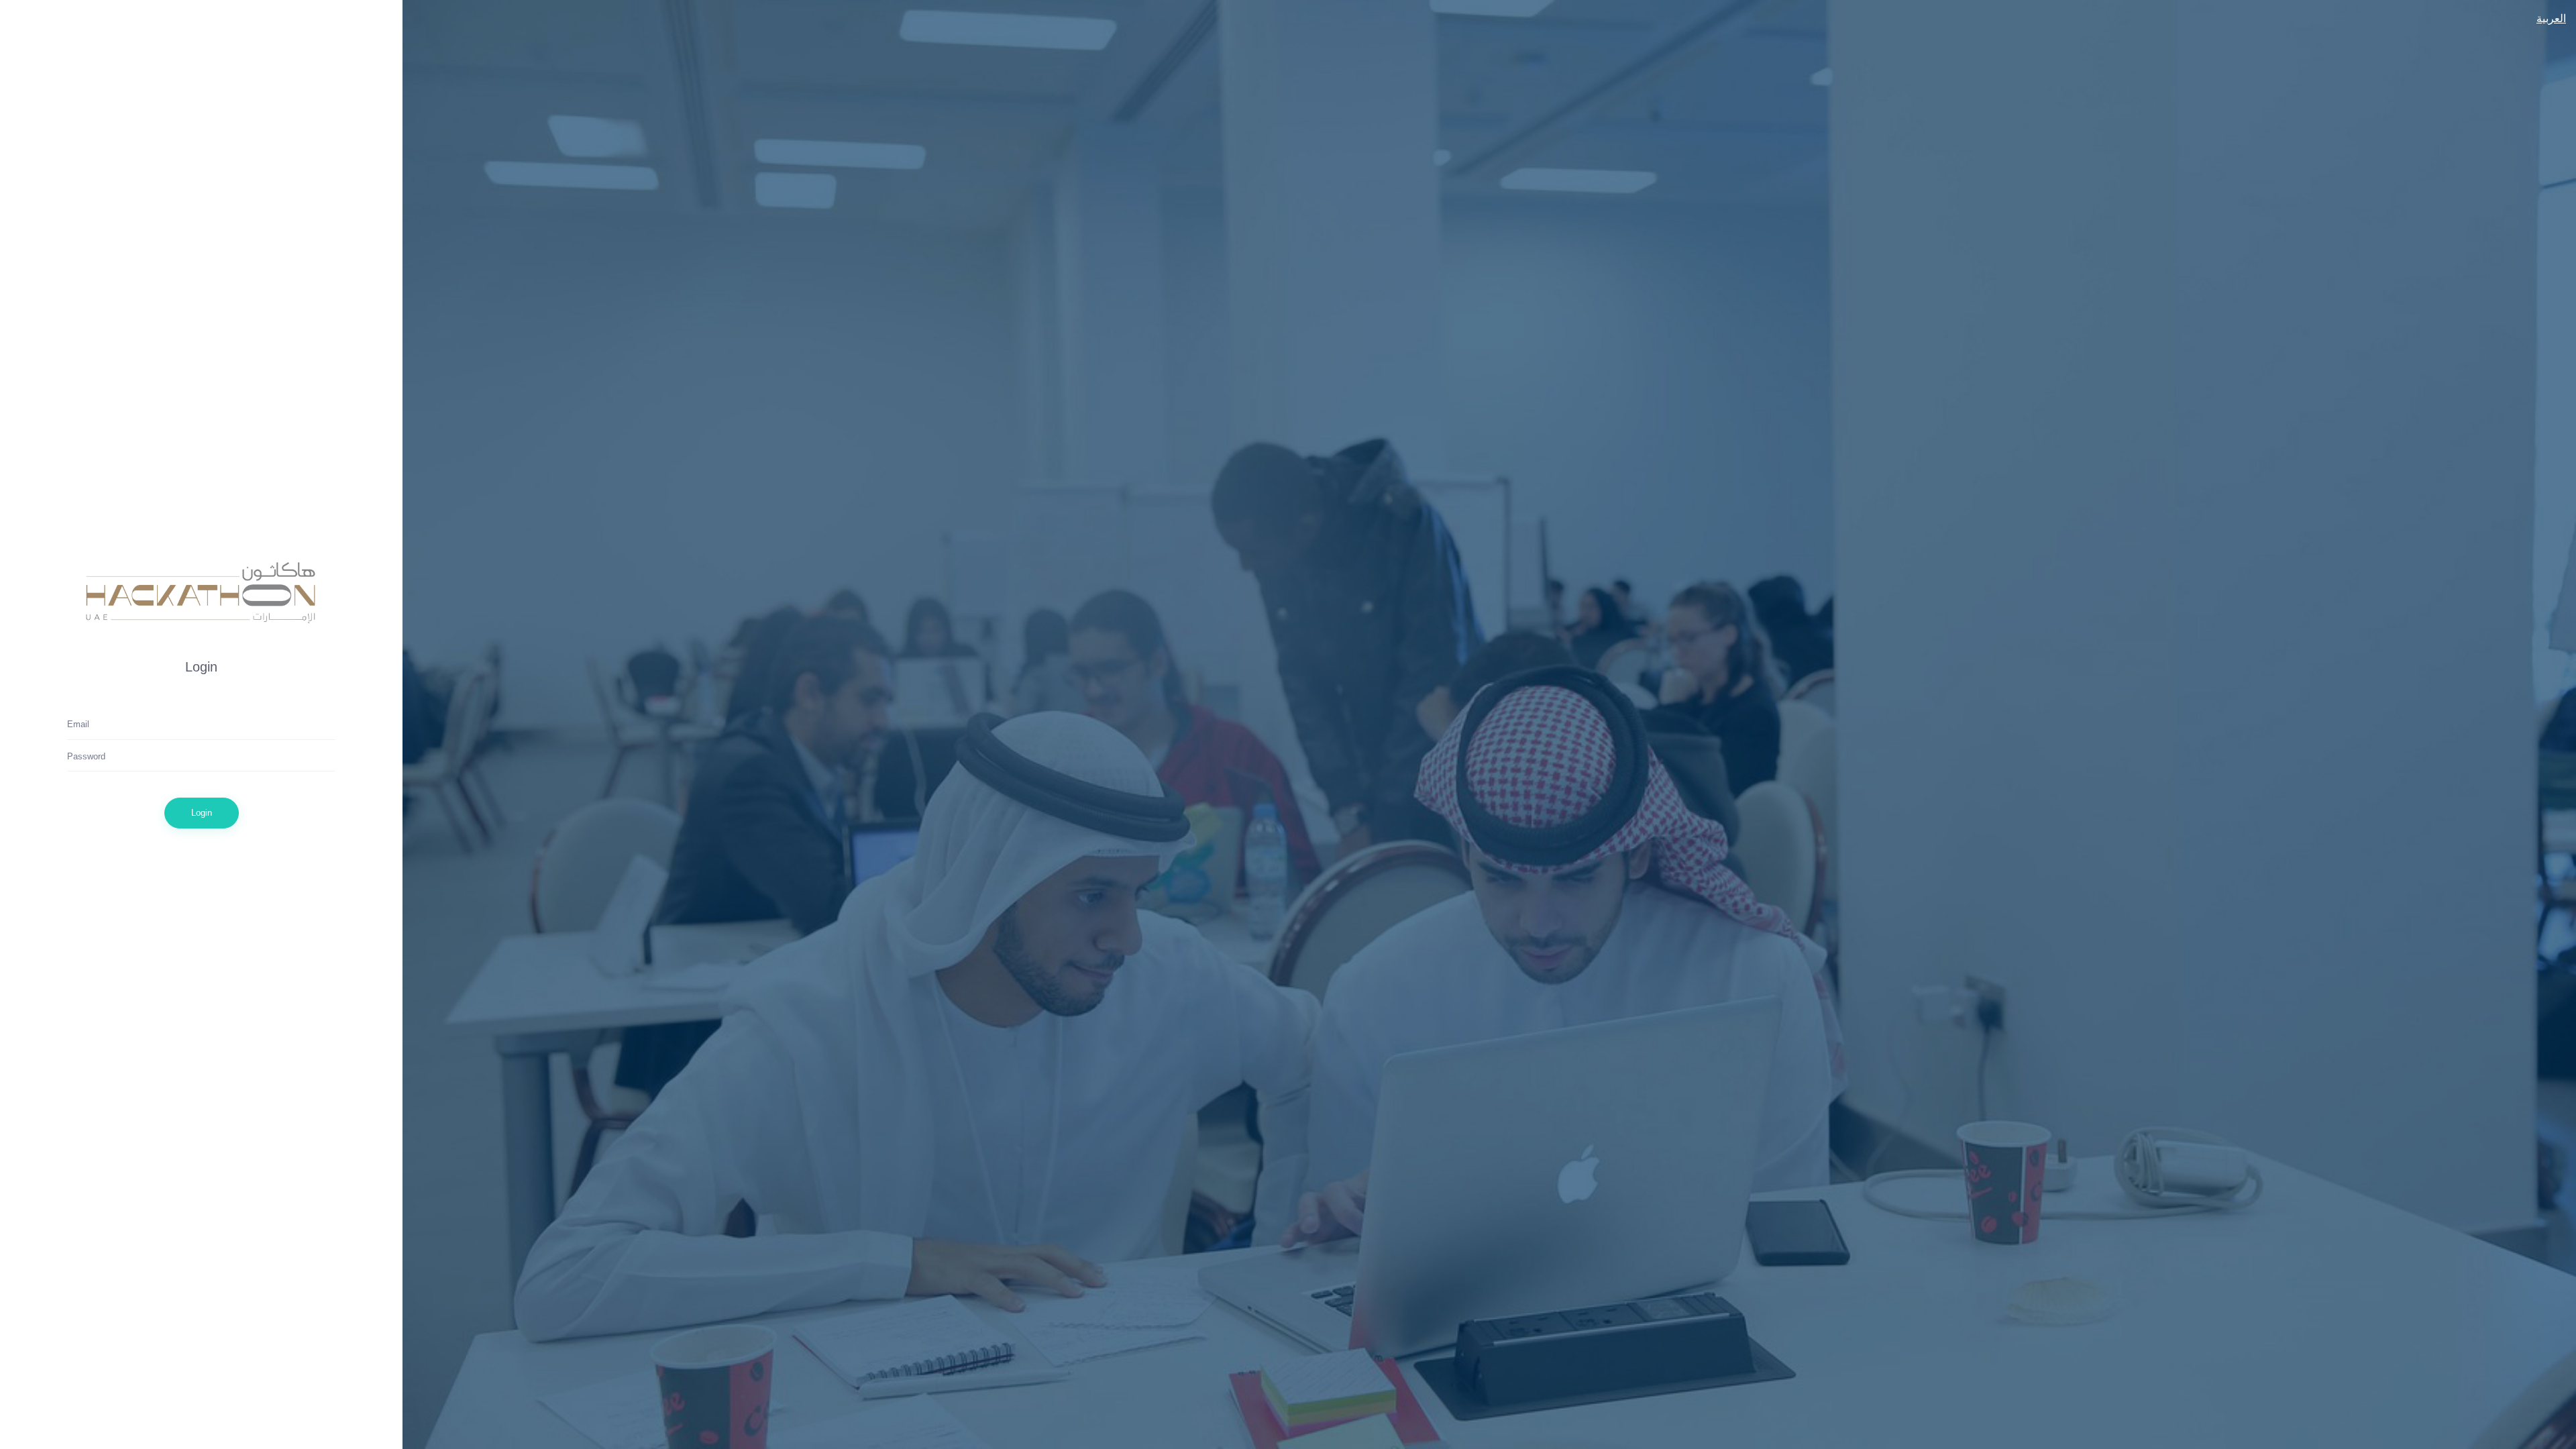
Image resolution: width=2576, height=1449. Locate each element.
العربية (2551, 18)
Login (202, 812)
